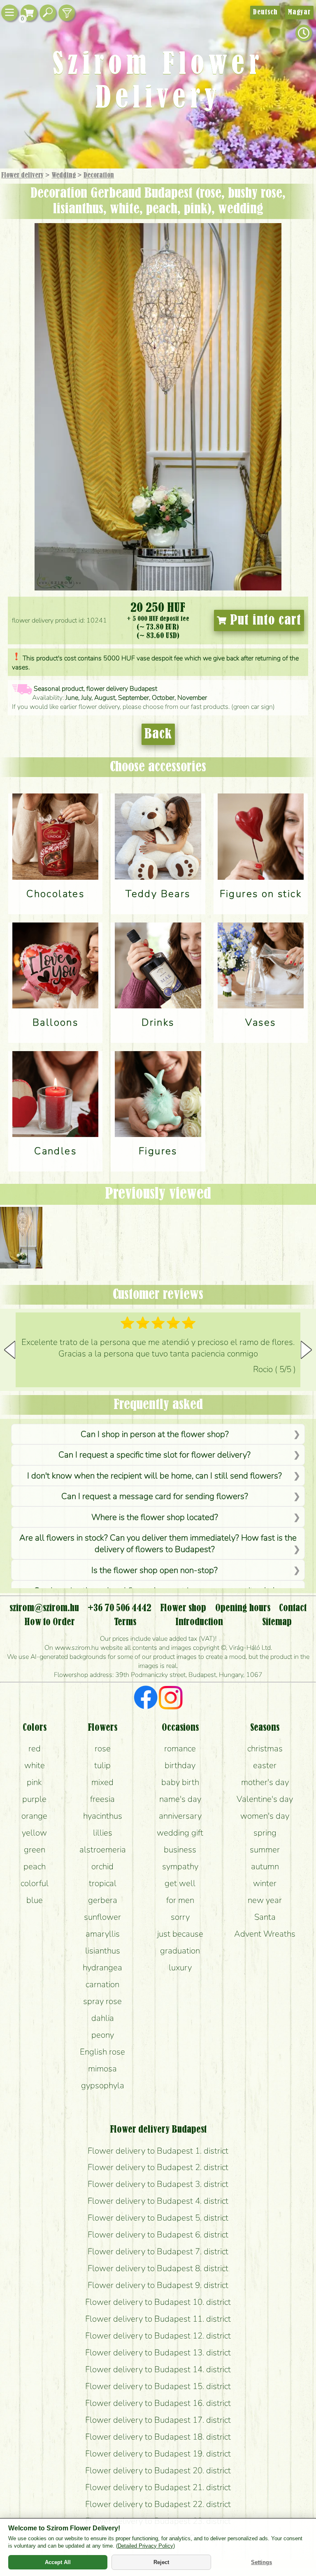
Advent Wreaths (265, 1934)
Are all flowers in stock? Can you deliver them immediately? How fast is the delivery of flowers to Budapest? (158, 1543)
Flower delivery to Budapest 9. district (158, 2285)
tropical (103, 1883)
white (35, 1765)
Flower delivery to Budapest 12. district (158, 2336)
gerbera (103, 1900)
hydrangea (102, 1967)
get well (180, 1883)
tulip (102, 1765)
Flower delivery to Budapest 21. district (158, 2487)
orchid (102, 1866)
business (180, 1850)
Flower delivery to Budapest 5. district (158, 2218)
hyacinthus (103, 1816)
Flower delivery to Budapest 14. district (158, 2369)
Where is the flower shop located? (155, 1517)
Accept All (58, 2562)
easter (265, 1765)
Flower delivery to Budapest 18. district (158, 2437)
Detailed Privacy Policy (145, 2546)
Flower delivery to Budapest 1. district (158, 2151)
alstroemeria (103, 1850)
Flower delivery (22, 175)
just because (180, 1934)
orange (34, 1816)
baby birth (180, 1782)
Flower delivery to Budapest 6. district (158, 2235)
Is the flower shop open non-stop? (155, 1570)
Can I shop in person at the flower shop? (155, 1434)
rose (103, 1748)
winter (265, 1883)
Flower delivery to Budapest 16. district (158, 2403)
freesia (102, 1799)
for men (180, 1900)
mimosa (102, 2069)
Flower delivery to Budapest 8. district (158, 2268)
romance (180, 1748)
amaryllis (103, 1934)
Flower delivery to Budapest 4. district (158, 2201)
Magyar (299, 12)
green (35, 1850)
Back (158, 734)
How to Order (50, 1622)
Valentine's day (265, 1799)
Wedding (64, 175)
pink (34, 1782)
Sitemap (277, 1622)
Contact (293, 1608)
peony (103, 2035)
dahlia (103, 2018)
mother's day (265, 1782)
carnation (102, 1984)
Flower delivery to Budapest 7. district (158, 2251)
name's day (180, 1799)
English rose (102, 2052)
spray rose (102, 2001)
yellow (34, 1833)
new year (265, 1900)
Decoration (99, 175)
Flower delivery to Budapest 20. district (158, 2470)
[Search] (48, 13)
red (35, 1748)
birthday (180, 1765)
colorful (35, 1883)
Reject (161, 2562)
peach (35, 1866)
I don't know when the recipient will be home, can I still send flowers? (155, 1476)
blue (35, 1900)
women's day (265, 1816)
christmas (265, 1748)
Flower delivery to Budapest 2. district (158, 2167)
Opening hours (243, 1608)
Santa (265, 1917)
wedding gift (180, 1833)
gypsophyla (103, 2085)
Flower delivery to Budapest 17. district (158, 2420)
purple (34, 1799)
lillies (103, 1833)
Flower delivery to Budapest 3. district (158, 2184)
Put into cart (264, 620)
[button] (306, 1350)
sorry (180, 1917)
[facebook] (146, 1699)
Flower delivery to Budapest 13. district (158, 2352)
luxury (180, 1967)
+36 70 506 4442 (120, 1608)
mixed (102, 1782)
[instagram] (171, 1699)
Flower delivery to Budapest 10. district (158, 2302)
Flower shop (183, 1608)
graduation (180, 1951)
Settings (261, 2562)
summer (265, 1850)
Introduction (199, 1622)
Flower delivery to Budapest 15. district (158, 2386)
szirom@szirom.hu (44, 1608)
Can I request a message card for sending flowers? (155, 1496)
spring (265, 1833)
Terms (125, 1622)
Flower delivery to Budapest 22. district (158, 2504)
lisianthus (103, 1951)
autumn (265, 1866)
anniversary (180, 1816)
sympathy (180, 1866)
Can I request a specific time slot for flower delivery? (155, 1455)
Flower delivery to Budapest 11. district (158, 2319)
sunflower (102, 1917)
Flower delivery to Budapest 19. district (158, 2454)
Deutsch (265, 12)
